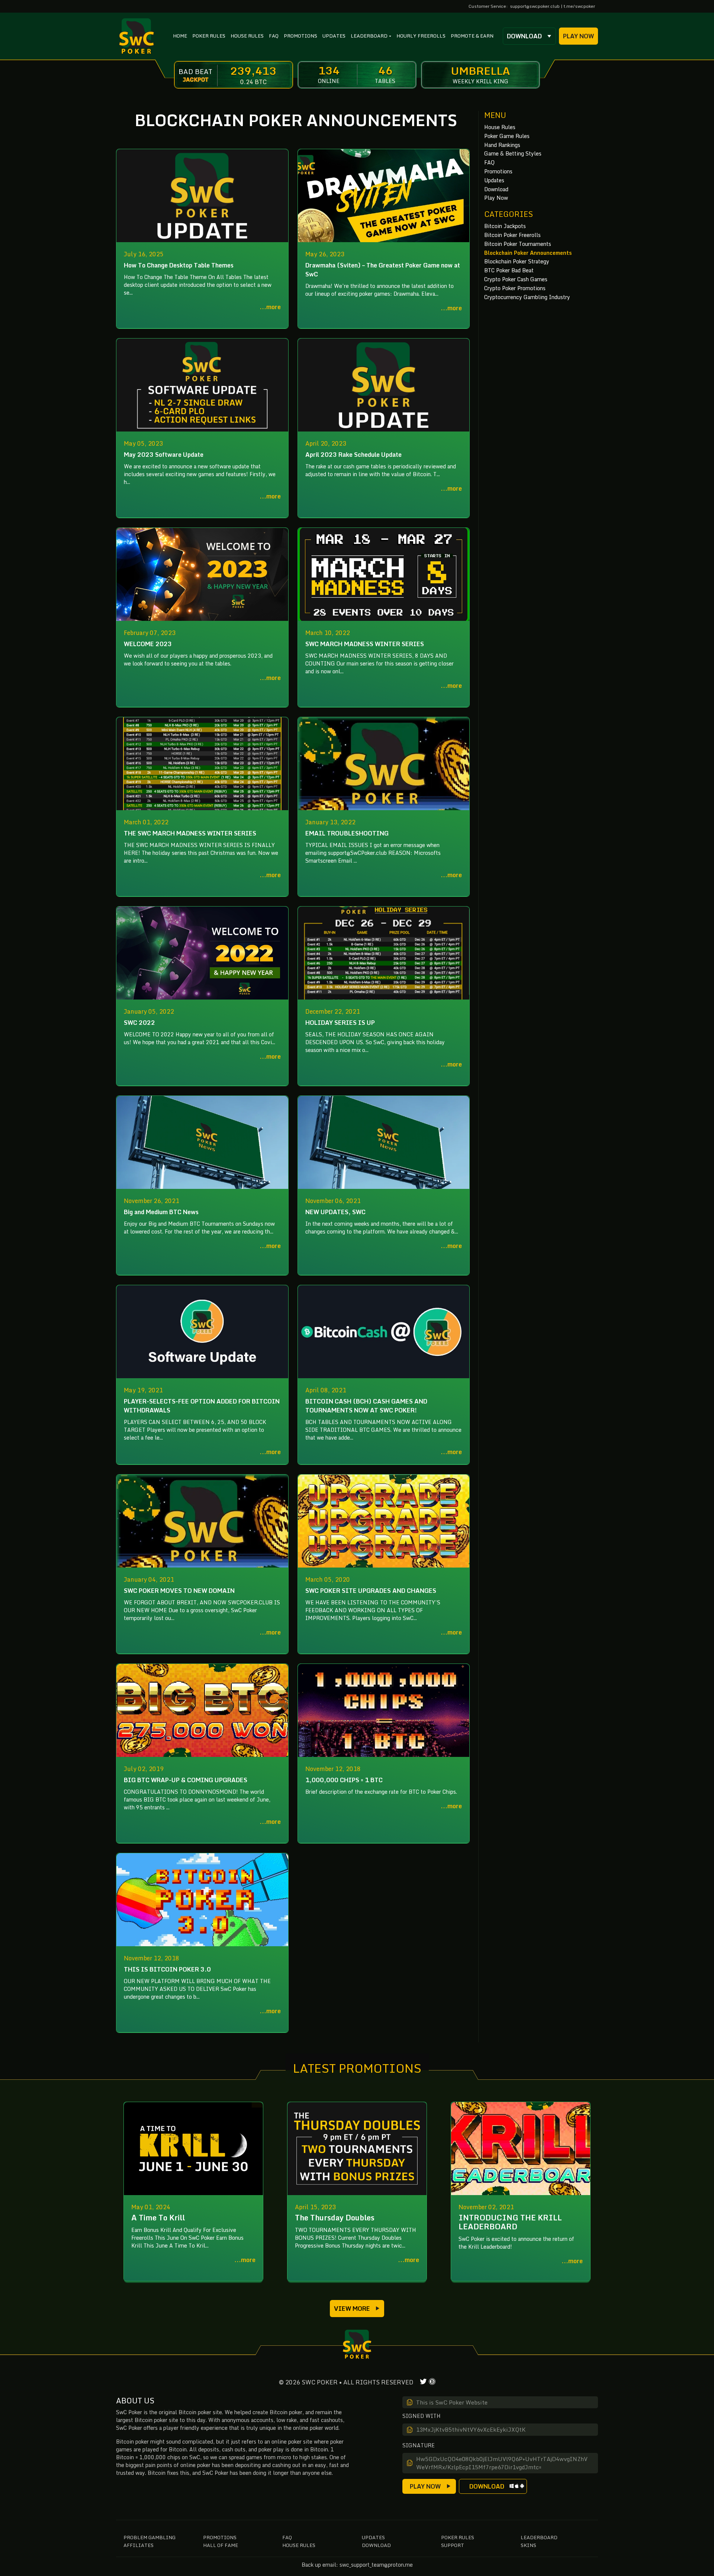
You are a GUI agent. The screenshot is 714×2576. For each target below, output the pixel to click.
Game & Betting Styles (513, 153)
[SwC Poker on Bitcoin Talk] (432, 2382)
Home (180, 36)
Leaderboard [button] (369, 36)
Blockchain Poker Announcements (528, 253)
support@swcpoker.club (535, 6)
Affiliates (139, 2545)
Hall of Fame (221, 2545)
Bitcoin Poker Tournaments (518, 244)
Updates (334, 36)
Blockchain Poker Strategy (517, 261)
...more (270, 307)
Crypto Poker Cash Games (516, 279)
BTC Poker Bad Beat (509, 270)
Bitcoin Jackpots (505, 226)
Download (524, 36)
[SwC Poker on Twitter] (423, 2382)
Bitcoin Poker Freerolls (512, 235)
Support (453, 2545)
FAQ (274, 36)
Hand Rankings (502, 145)
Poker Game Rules (507, 136)
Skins (528, 2545)
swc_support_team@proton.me (376, 2565)
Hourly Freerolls (421, 36)
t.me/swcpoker (579, 6)
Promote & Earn (472, 36)
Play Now (578, 36)
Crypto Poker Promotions (515, 288)
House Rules (247, 36)
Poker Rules (209, 36)
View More (352, 2309)
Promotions (300, 36)
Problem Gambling (149, 2537)
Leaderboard (539, 2537)
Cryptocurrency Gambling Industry (527, 297)
